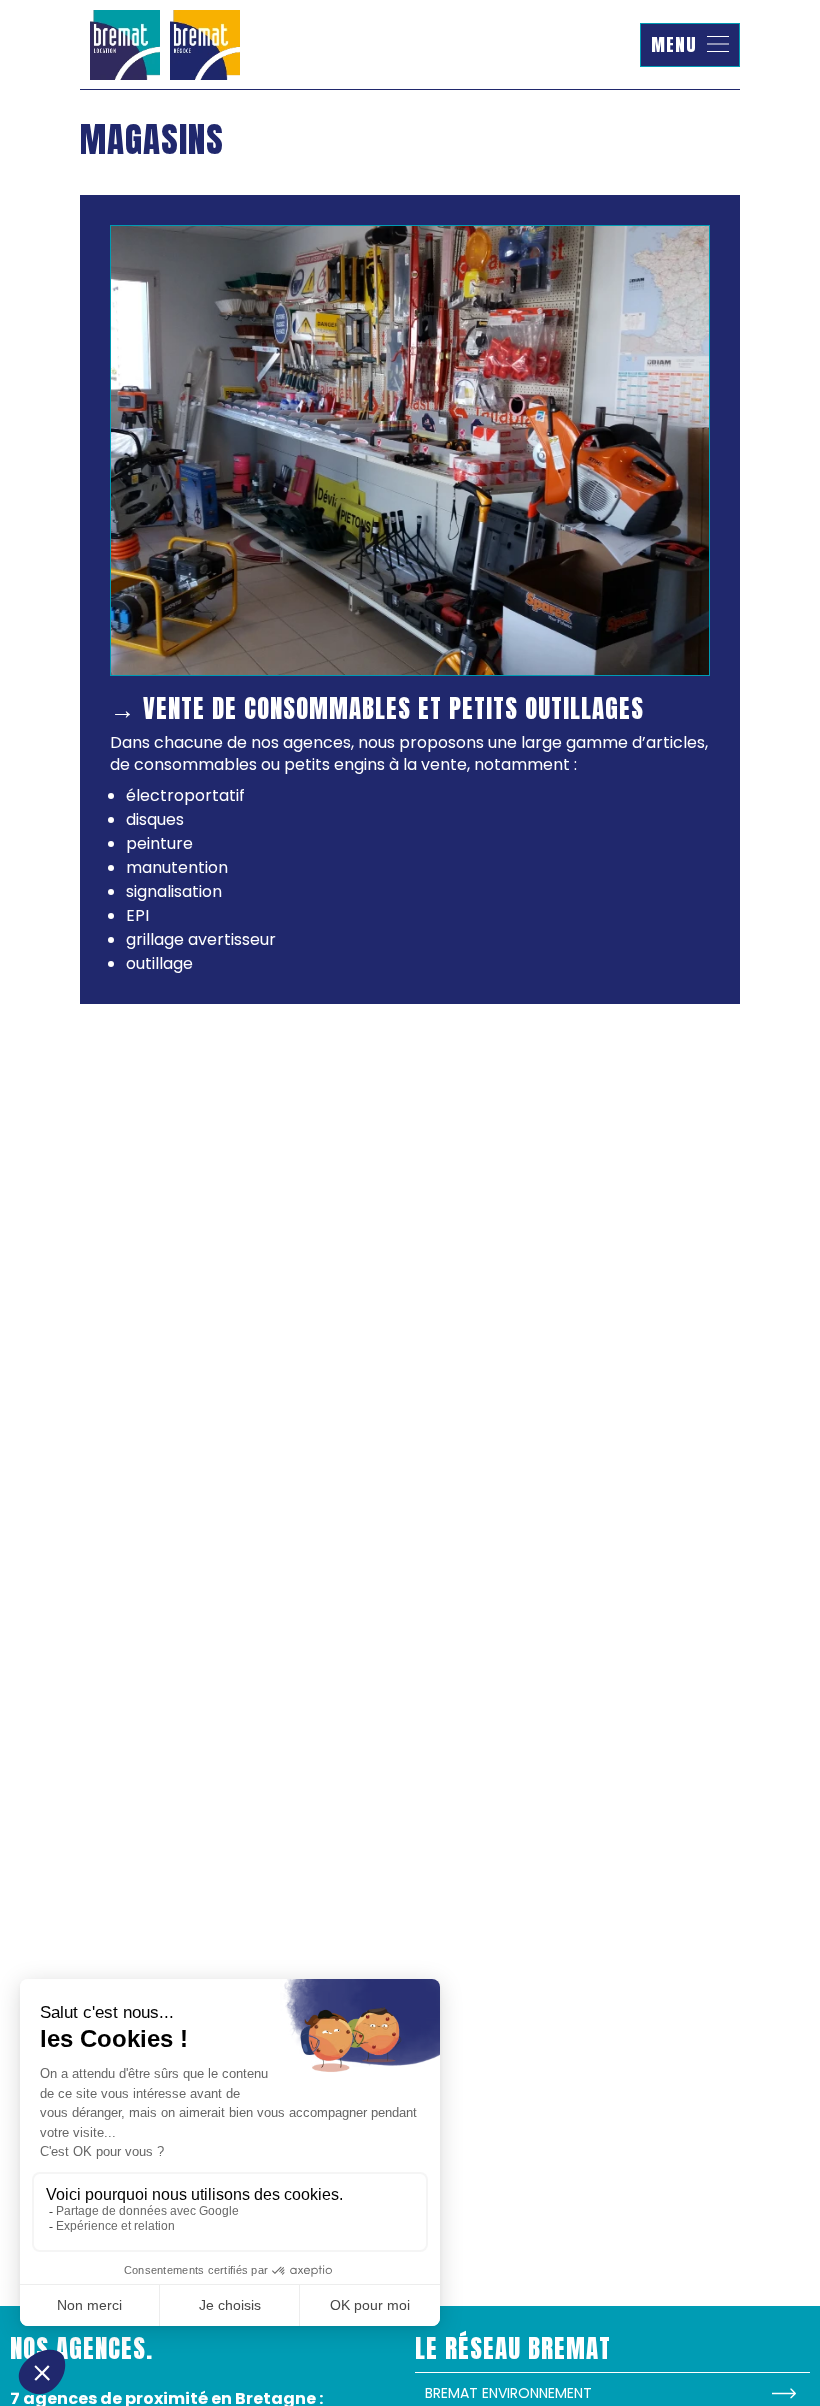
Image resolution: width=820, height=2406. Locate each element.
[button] (690, 45)
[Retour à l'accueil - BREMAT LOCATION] (165, 45)
